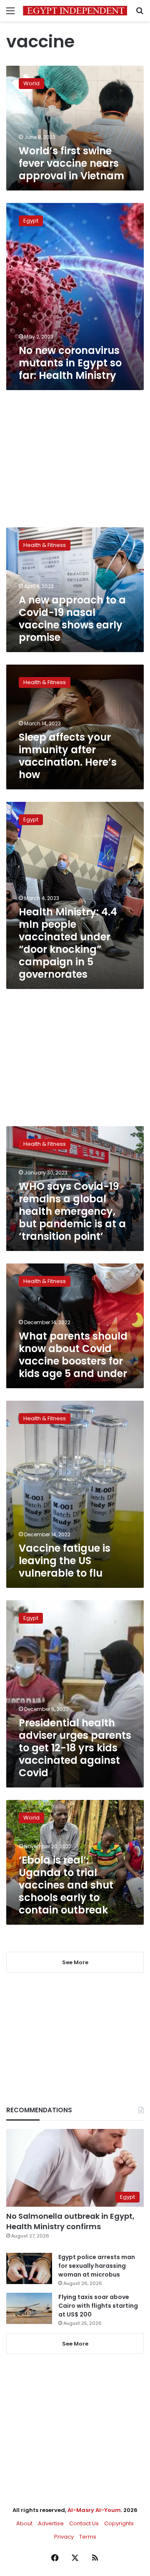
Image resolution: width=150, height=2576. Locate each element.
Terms (88, 2537)
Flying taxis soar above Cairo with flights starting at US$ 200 (98, 2306)
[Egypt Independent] (75, 11)
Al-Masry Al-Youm (94, 2510)
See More (75, 2344)
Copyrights (119, 2523)
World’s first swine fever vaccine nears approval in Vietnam (71, 163)
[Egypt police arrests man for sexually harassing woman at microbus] (29, 2268)
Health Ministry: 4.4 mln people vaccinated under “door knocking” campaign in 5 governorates (68, 943)
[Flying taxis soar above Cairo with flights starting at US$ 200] (29, 2308)
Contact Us (84, 2523)
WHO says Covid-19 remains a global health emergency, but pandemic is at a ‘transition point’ (72, 1211)
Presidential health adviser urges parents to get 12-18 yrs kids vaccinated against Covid (75, 1748)
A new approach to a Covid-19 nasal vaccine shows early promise (72, 619)
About (24, 2523)
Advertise (51, 2523)
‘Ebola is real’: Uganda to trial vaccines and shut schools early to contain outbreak (66, 1885)
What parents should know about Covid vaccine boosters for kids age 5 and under (73, 1355)
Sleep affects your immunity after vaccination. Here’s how (68, 756)
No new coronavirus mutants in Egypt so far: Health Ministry (70, 363)
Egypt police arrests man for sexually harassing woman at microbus (97, 2266)
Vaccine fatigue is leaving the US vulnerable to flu (65, 1561)
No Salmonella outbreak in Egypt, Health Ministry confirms (70, 2221)
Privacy (64, 2537)
